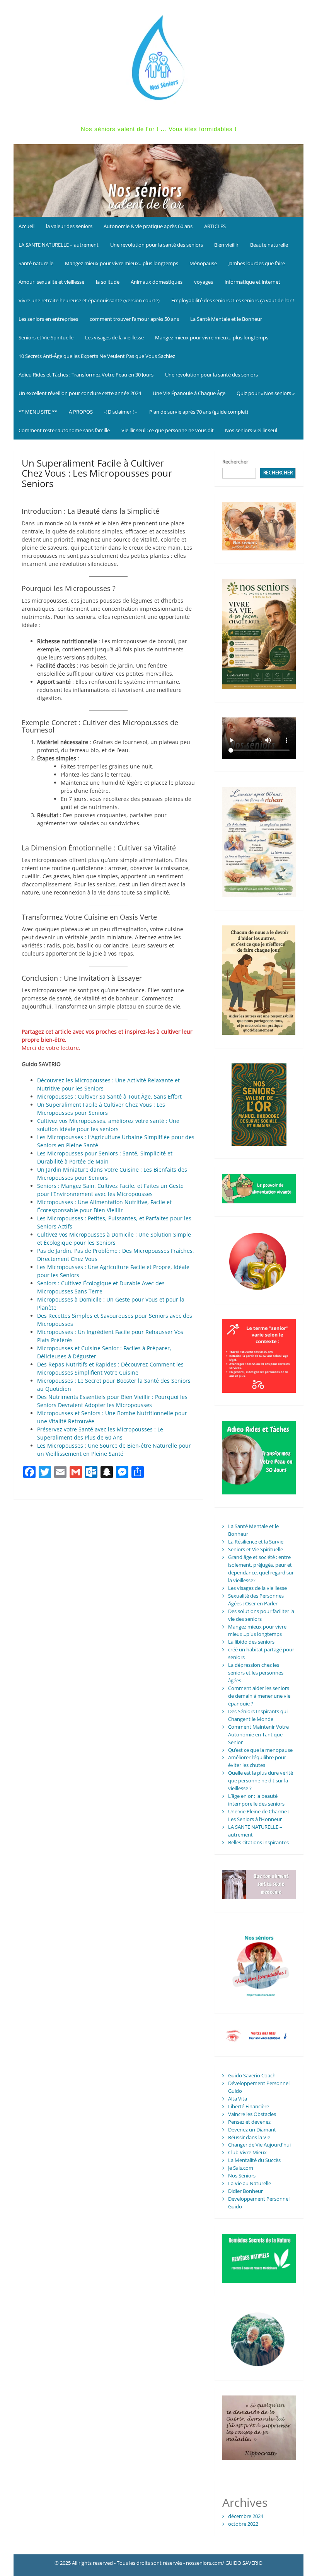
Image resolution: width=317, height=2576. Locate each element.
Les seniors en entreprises (48, 319)
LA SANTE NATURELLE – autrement (59, 245)
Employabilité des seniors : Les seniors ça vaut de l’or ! (233, 300)
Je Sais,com (241, 2168)
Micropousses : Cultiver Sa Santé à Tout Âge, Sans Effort (109, 1096)
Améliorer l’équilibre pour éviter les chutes (257, 1761)
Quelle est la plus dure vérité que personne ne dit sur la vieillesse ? (261, 1780)
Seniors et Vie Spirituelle (46, 337)
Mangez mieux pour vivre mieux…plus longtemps (122, 263)
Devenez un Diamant (252, 2130)
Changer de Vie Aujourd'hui (259, 2145)
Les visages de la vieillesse (114, 337)
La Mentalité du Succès (254, 2160)
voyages (204, 282)
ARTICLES (215, 226)
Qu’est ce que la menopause (260, 1750)
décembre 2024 (246, 2516)
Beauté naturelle (269, 245)
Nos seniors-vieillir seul (251, 430)
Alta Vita (238, 2099)
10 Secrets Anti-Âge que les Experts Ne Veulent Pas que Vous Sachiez (97, 356)
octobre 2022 (243, 2524)
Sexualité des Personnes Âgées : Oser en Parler (256, 1600)
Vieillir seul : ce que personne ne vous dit (168, 430)
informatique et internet (252, 282)
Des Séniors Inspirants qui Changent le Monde (258, 1715)
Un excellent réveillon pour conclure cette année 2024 (80, 393)
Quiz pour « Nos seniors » (266, 393)
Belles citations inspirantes (258, 1842)
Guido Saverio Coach (252, 2075)
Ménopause (203, 263)
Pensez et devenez (249, 2122)
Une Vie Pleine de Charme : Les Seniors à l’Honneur (259, 1815)
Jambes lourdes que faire (257, 263)
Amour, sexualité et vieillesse (51, 282)
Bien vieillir (226, 245)
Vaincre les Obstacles (252, 2114)
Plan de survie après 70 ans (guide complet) (199, 412)
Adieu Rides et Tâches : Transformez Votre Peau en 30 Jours (86, 375)
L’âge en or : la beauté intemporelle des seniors (256, 1800)
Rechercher (235, 462)
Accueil (26, 226)
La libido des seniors (251, 1642)
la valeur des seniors (69, 226)
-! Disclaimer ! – (121, 412)
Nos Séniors (242, 2176)
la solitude (108, 282)
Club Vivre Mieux (247, 2152)
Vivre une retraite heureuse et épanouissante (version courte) (89, 300)
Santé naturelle (36, 263)
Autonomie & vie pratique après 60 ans (148, 226)
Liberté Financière (249, 2106)
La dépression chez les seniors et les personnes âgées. (256, 1673)
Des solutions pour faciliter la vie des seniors (261, 1615)
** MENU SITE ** (38, 412)
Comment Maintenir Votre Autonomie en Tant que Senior (258, 1734)
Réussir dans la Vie (249, 2137)
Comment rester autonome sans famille (64, 430)
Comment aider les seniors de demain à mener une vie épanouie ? (259, 1696)
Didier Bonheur (245, 2191)
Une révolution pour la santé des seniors (157, 245)
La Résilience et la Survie (256, 1542)
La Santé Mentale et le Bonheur (226, 319)
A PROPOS (81, 412)
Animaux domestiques (157, 282)
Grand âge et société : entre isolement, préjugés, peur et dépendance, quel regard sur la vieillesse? (261, 1569)
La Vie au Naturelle (250, 2183)
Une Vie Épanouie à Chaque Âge (189, 393)
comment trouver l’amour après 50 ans (134, 319)
